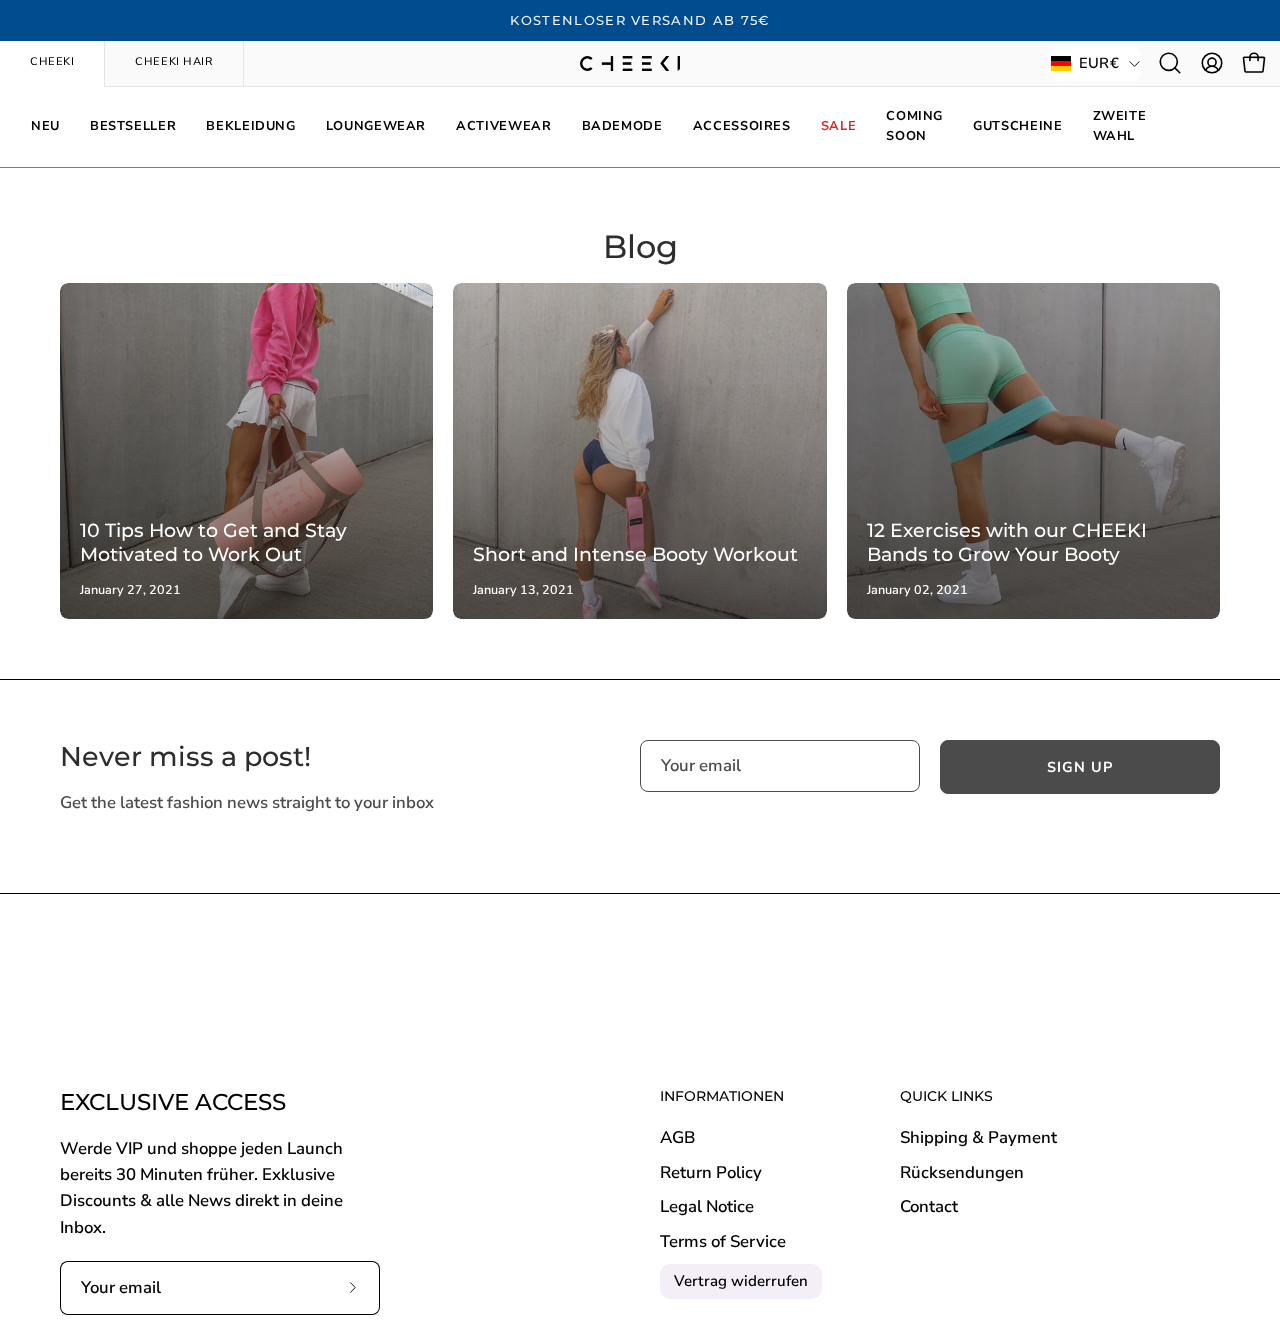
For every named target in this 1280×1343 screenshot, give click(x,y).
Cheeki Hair (174, 61)
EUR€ (1099, 63)
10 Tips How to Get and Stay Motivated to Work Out (213, 542)
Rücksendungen (962, 1172)
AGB (677, 1137)
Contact (929, 1207)
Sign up (1080, 767)
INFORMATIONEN (722, 1096)
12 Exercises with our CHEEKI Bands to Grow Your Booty (1007, 542)
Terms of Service (723, 1241)
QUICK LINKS (946, 1096)
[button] (1170, 63)
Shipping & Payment (978, 1137)
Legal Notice (707, 1207)
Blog (640, 246)
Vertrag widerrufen (741, 1281)
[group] (640, 21)
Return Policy (711, 1172)
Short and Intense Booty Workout (635, 554)
